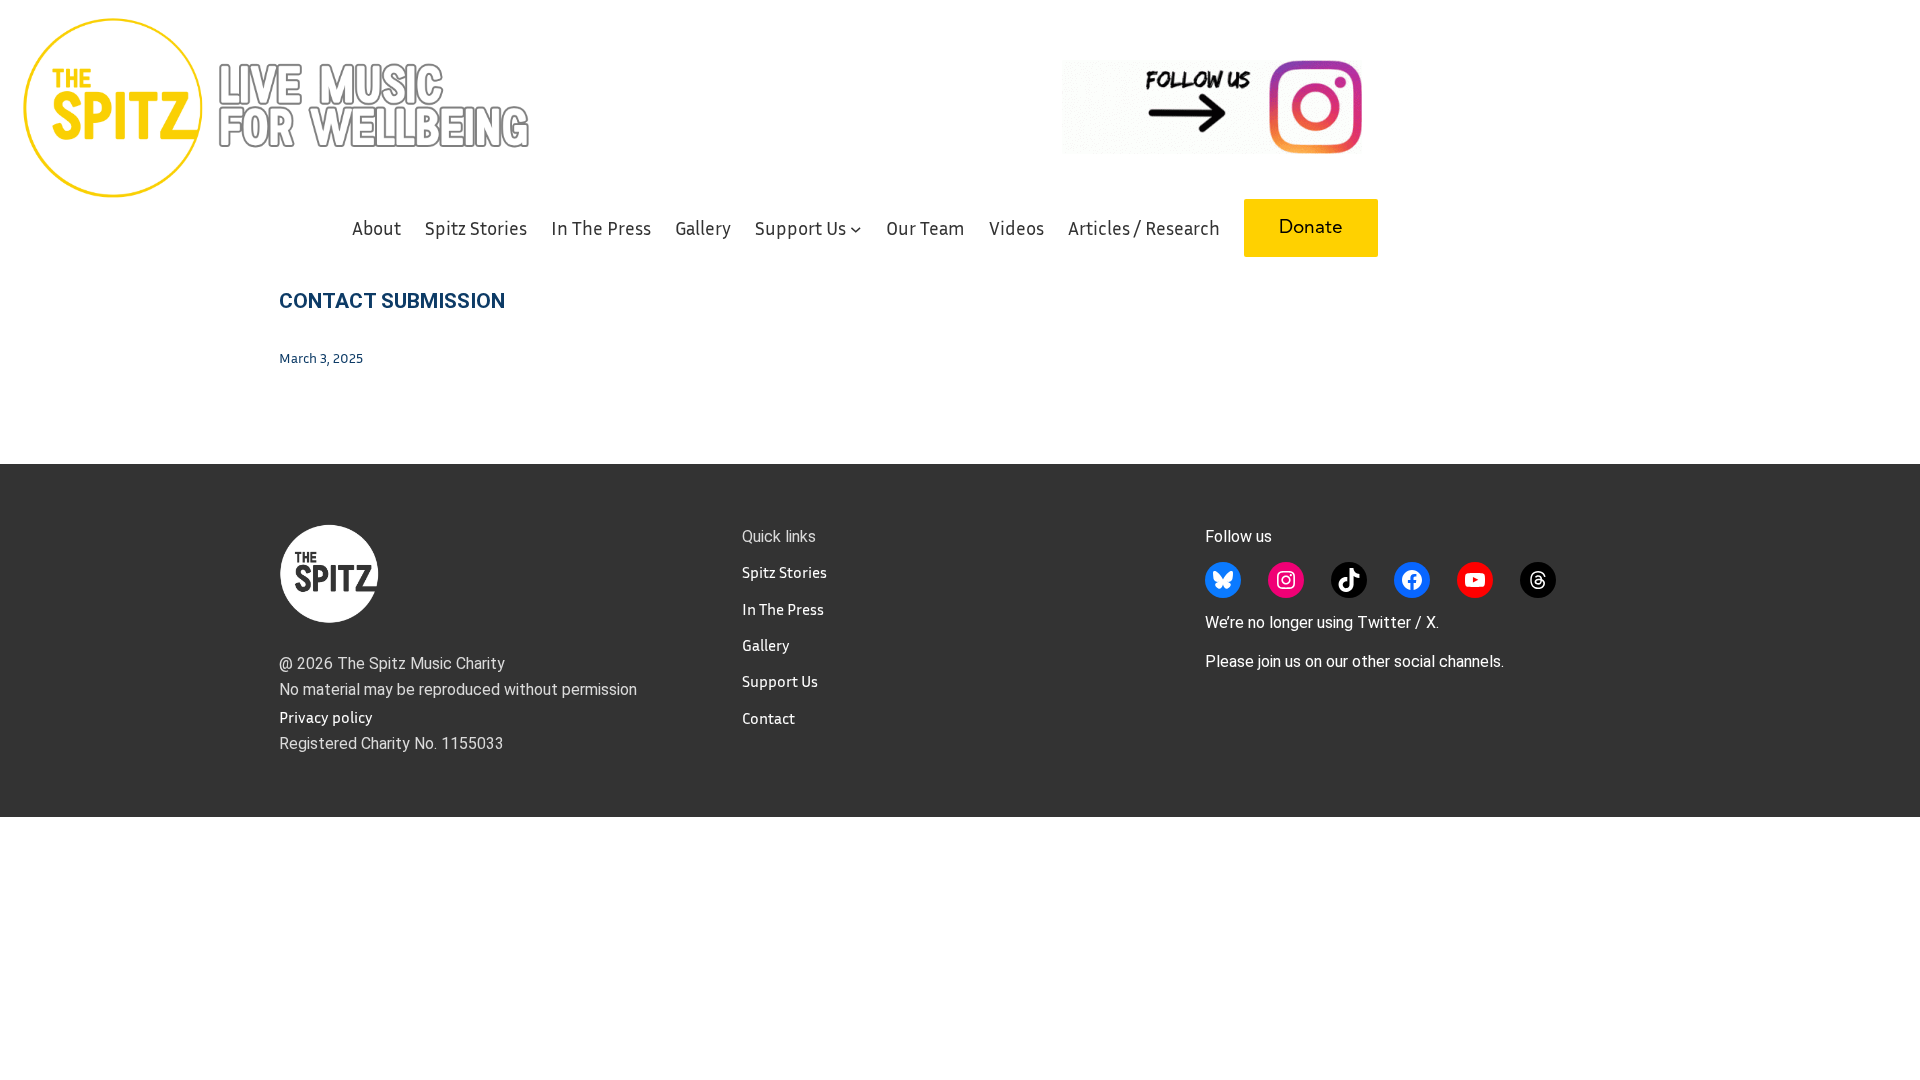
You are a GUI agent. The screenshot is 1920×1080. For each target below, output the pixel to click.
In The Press (783, 609)
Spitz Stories (784, 572)
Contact (768, 718)
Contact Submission (392, 301)
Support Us (780, 681)
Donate (1311, 228)
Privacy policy (326, 717)
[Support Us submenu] (856, 228)
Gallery (766, 645)
